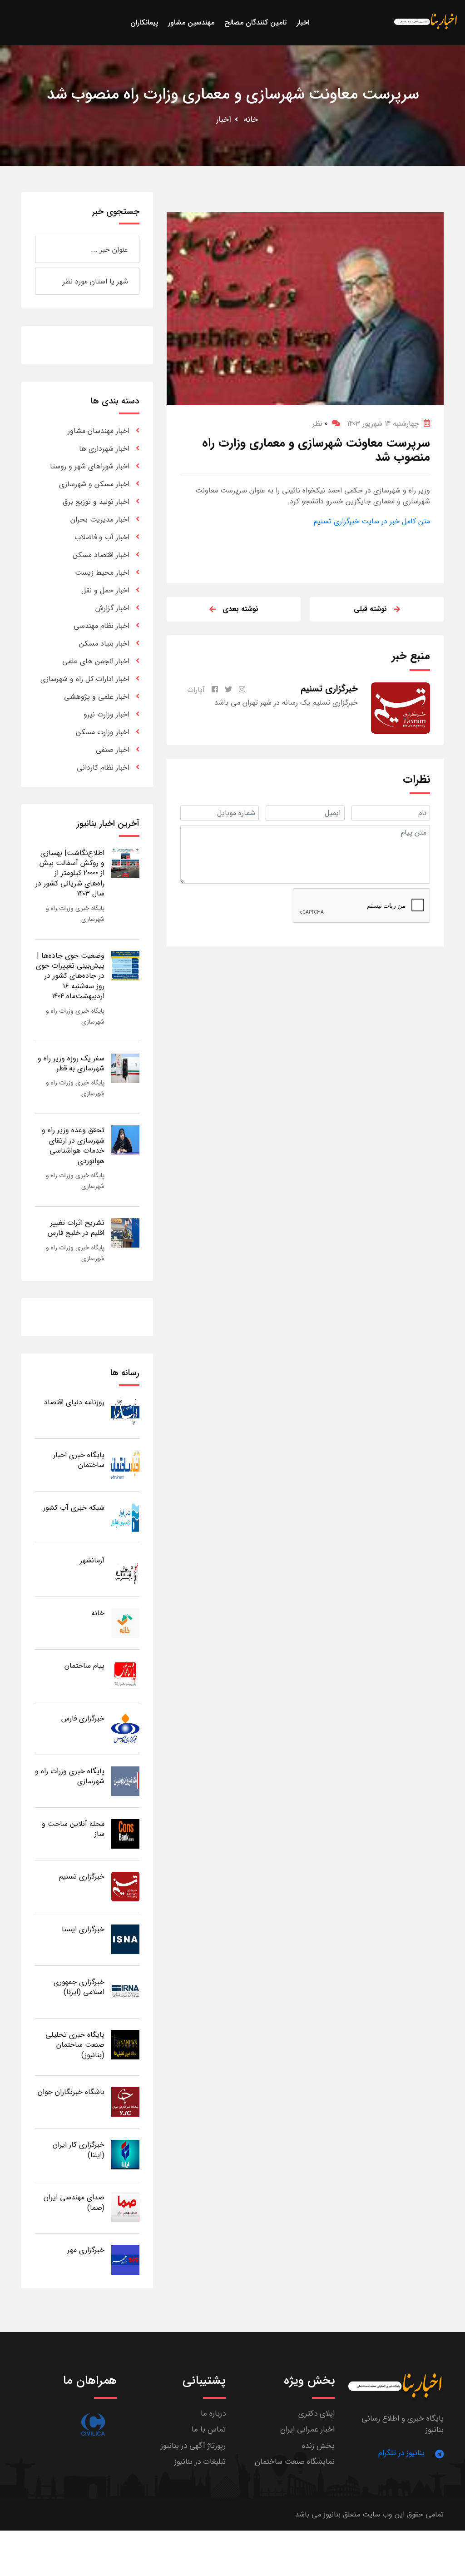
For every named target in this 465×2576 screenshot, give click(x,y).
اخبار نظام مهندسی (101, 626)
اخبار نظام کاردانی (103, 768)
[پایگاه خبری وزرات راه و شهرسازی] (125, 1781)
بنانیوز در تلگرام (401, 2453)
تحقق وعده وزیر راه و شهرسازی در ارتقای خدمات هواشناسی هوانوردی (73, 1145)
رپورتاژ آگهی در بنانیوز (193, 2446)
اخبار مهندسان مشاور (99, 431)
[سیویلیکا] (93, 2424)
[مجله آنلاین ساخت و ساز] (125, 1833)
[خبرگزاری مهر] (125, 2260)
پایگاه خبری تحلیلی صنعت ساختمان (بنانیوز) (75, 2045)
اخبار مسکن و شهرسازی (94, 484)
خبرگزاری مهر (86, 2250)
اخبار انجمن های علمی (96, 661)
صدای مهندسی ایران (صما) (74, 2202)
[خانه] (125, 1623)
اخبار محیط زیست (102, 573)
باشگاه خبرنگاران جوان (71, 2092)
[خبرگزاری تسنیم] (125, 1886)
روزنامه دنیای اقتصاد (74, 1402)
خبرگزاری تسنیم (82, 1877)
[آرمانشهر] (125, 1570)
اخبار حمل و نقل (105, 590)
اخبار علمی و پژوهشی (97, 697)
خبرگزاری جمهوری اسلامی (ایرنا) (79, 1987)
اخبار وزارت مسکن (103, 732)
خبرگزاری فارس (83, 1718)
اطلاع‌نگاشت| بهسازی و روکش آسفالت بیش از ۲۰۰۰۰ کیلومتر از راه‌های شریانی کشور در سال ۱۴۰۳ (70, 873)
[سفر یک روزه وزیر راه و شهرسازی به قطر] (125, 1068)
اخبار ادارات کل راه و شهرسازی (85, 679)
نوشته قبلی (370, 609)
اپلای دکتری (317, 2414)
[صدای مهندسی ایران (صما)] (125, 2207)
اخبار (224, 119)
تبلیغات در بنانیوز (200, 2462)
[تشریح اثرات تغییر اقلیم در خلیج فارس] (125, 1232)
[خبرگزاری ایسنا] (125, 1939)
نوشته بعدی (240, 609)
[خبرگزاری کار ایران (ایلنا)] (125, 2154)
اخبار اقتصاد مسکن (101, 555)
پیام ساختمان (84, 1666)
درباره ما (213, 2414)
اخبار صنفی (113, 750)
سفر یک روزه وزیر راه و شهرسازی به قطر (71, 1063)
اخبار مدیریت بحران (100, 520)
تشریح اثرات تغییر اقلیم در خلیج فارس (76, 1228)
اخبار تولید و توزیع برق (96, 502)
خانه (251, 119)
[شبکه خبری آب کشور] (125, 1517)
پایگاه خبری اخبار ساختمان (79, 1460)
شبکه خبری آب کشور (74, 1508)
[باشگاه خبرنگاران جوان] (125, 2101)
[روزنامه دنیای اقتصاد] (125, 1412)
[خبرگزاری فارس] (125, 1728)
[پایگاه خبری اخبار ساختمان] (125, 1465)
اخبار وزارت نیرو (106, 714)
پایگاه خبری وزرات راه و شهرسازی (70, 1776)
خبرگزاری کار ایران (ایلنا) (79, 2150)
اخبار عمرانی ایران (307, 2429)
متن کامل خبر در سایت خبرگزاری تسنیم (372, 521)
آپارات (196, 690)
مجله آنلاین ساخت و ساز (73, 1829)
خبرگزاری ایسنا (83, 1929)
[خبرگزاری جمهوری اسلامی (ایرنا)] (125, 1992)
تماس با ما (209, 2429)
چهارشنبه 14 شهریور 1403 (383, 424)
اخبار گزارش (112, 608)
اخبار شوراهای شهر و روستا (90, 466)
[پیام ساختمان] (125, 1675)
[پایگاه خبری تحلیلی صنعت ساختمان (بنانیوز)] (125, 2044)
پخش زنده (318, 2446)
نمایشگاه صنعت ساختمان (295, 2462)
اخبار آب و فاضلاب (102, 537)
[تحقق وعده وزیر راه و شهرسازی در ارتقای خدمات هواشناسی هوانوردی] (125, 1140)
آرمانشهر (92, 1560)
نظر (320, 424)
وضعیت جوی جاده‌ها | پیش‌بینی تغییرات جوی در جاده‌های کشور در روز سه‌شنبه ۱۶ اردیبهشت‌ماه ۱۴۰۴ (70, 976)
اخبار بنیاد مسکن (104, 644)
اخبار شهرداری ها (104, 449)
